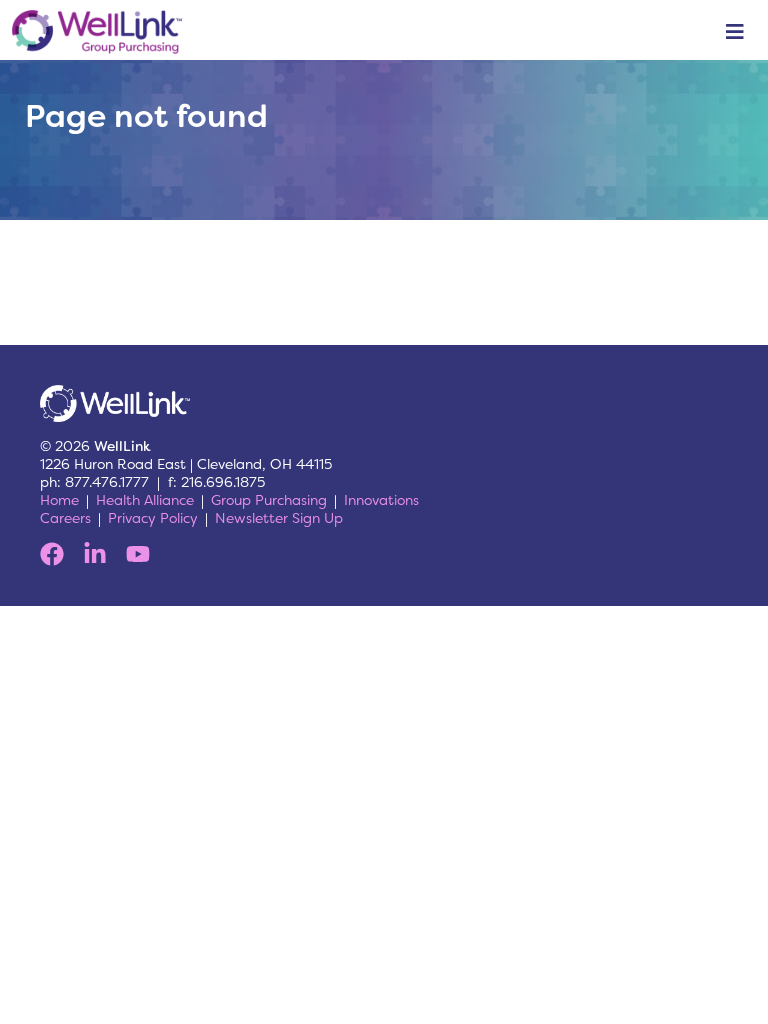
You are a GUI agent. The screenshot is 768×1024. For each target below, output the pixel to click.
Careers (65, 518)
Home (59, 500)
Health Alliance (145, 500)
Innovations (381, 500)
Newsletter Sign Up (279, 518)
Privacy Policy (153, 518)
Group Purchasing (269, 500)
